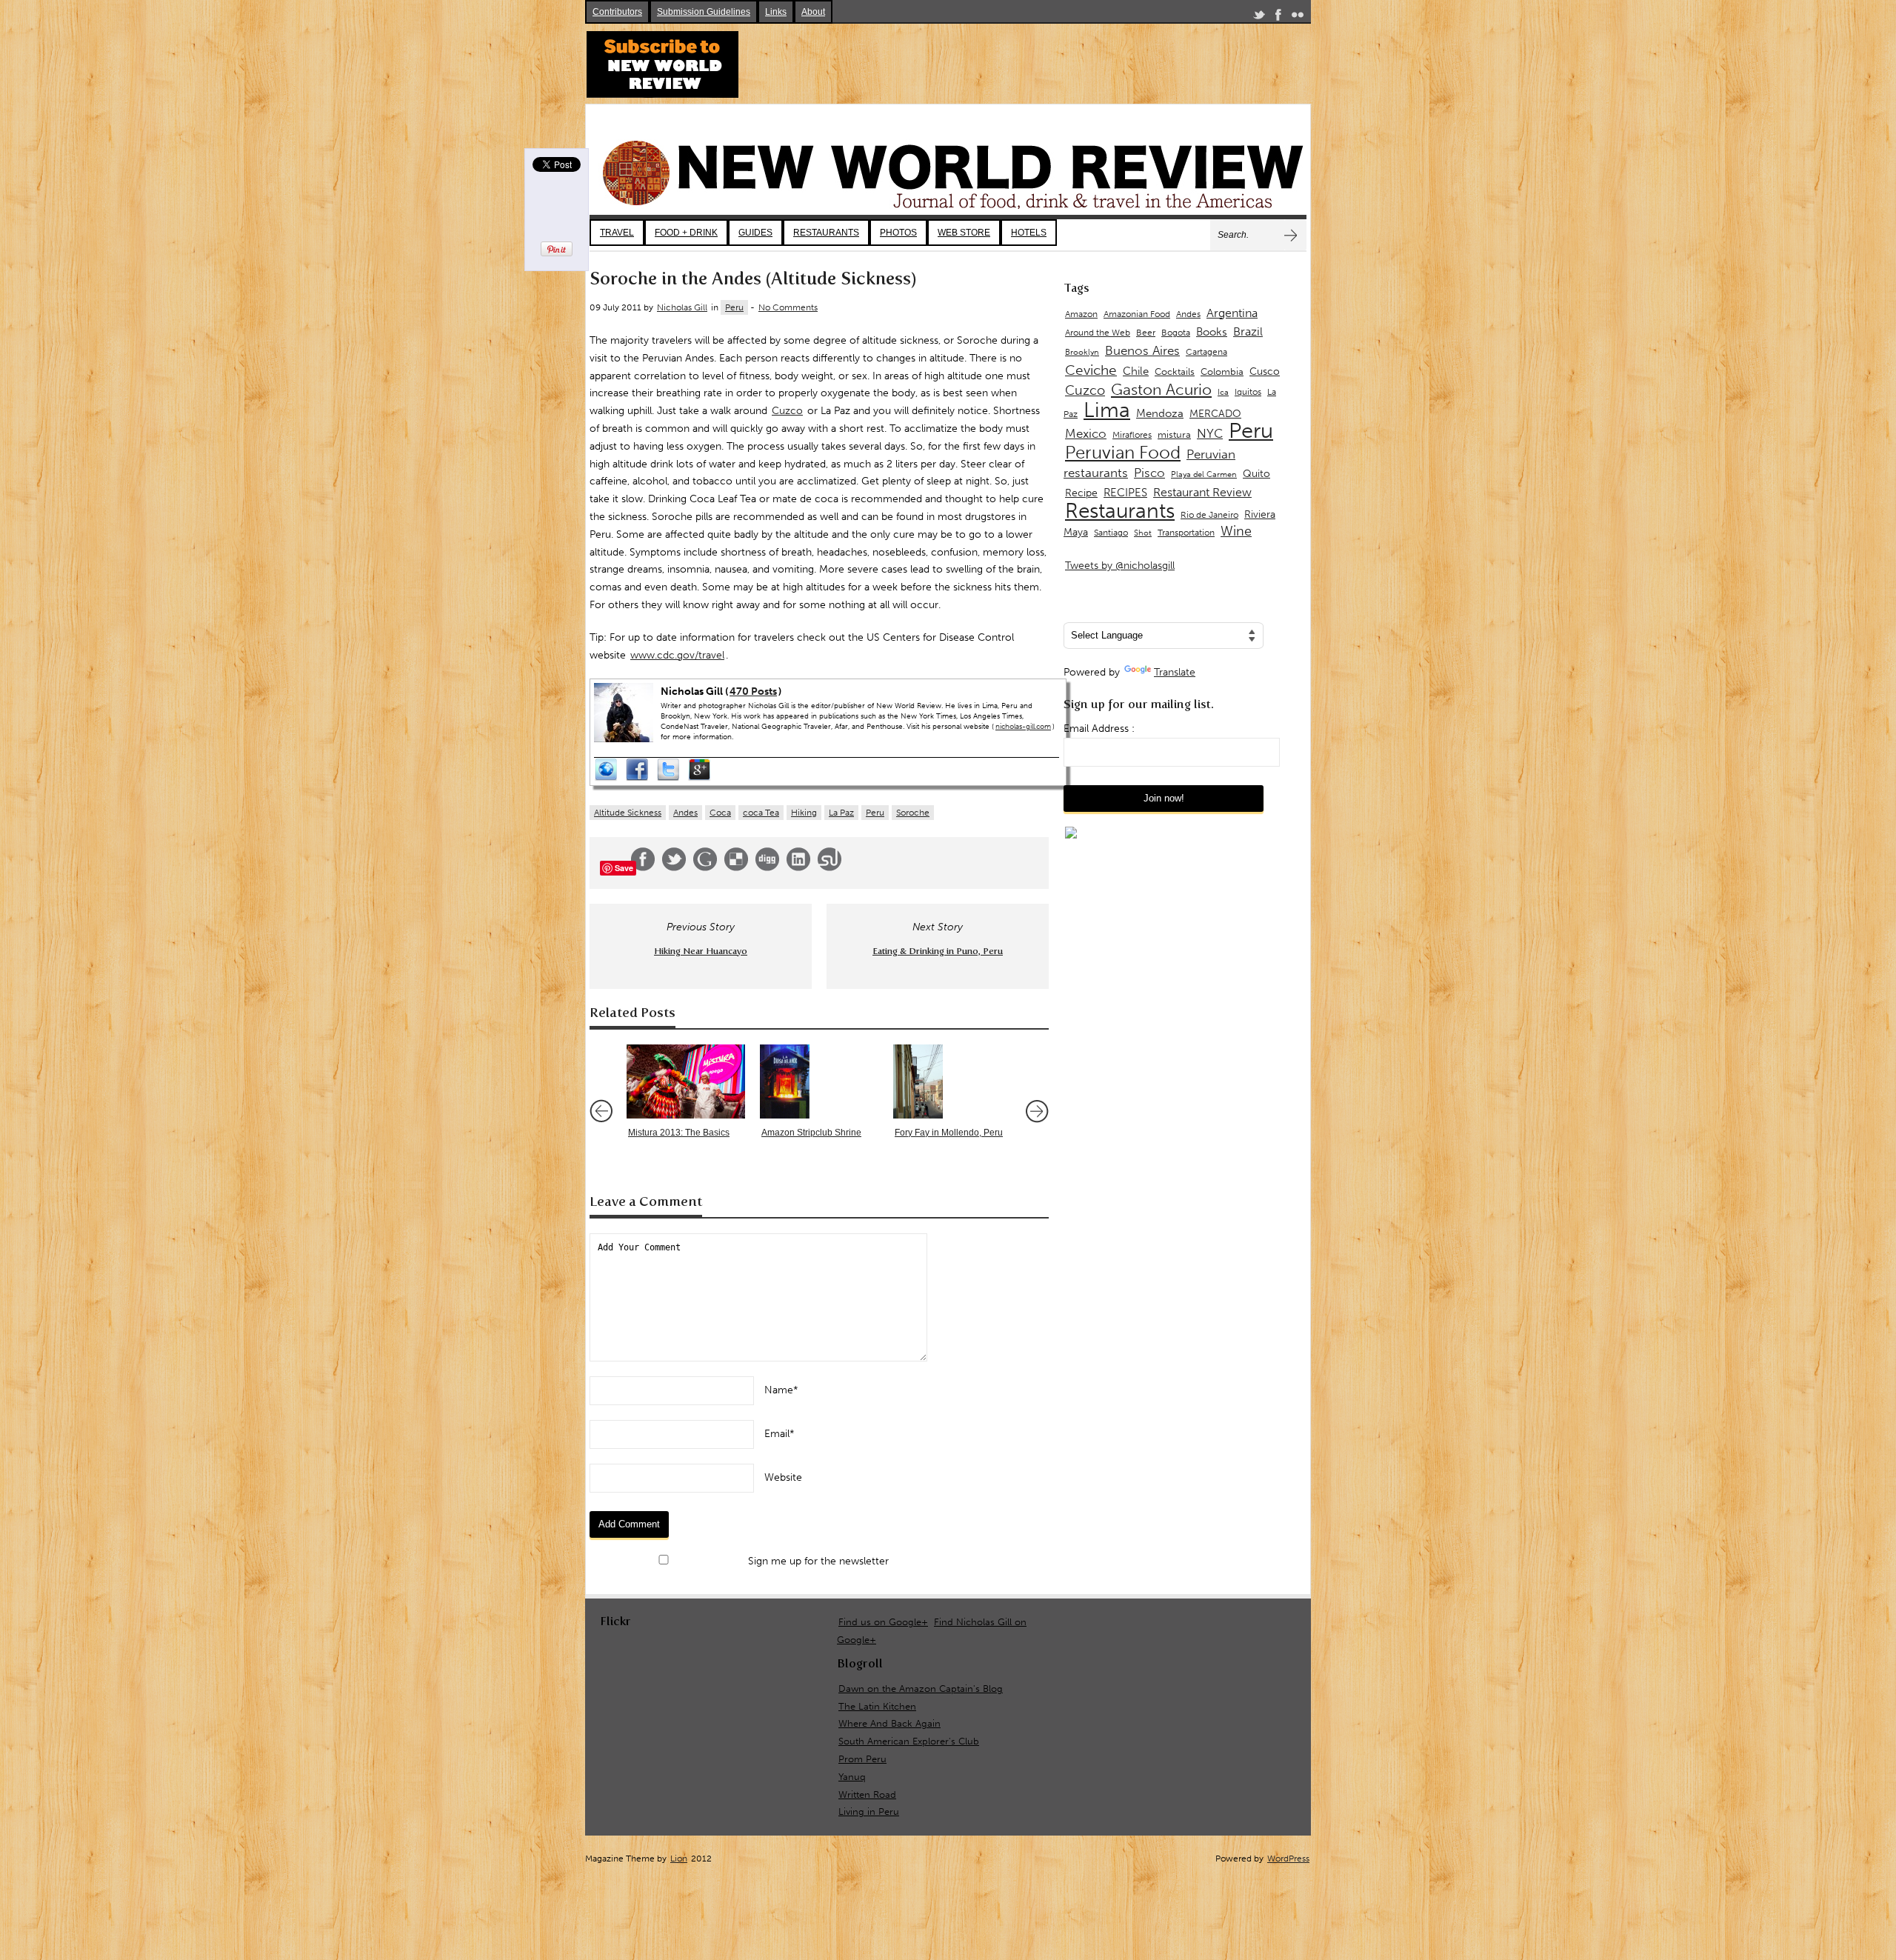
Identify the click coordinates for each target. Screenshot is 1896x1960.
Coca (720, 813)
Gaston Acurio (1161, 389)
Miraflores (1132, 435)
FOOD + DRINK (686, 233)
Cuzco (787, 411)
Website (783, 1477)
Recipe (1081, 493)
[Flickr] (1298, 17)
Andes (685, 813)
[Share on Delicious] (736, 868)
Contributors (617, 12)
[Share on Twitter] (674, 868)
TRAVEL (617, 233)
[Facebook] (1278, 17)
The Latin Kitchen (877, 1706)
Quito (1256, 474)
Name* (781, 1390)
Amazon (1081, 314)
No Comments (788, 307)
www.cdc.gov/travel (677, 655)
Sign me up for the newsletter (817, 1561)
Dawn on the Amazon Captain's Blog (921, 1689)
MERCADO (1215, 414)
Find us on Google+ (883, 1622)
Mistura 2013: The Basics (679, 1133)
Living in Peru (869, 1811)
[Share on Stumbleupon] (829, 868)
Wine (1236, 531)
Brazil (1248, 331)
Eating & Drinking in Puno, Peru (938, 951)
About (813, 12)
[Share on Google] (705, 868)
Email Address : (1099, 729)
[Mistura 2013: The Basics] (686, 1081)
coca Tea (761, 813)
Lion (679, 1859)
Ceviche (1091, 370)
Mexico (1086, 433)
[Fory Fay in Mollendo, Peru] (952, 1081)
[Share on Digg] (767, 868)
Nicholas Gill (682, 307)
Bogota (1176, 333)
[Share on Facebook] (643, 868)
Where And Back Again (889, 1723)
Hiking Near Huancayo (701, 951)
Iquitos (1248, 392)
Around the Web (1098, 333)
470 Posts (753, 691)
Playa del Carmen (1204, 474)
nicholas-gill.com (1023, 727)
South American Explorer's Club (909, 1741)
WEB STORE (964, 233)
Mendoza (1160, 413)
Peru (734, 307)
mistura (1174, 434)
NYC (1210, 433)
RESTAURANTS (826, 233)
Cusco (1265, 371)
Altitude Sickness (628, 813)
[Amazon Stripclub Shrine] (819, 1081)
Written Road (867, 1794)
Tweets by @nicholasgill (1120, 566)
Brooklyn (1082, 352)
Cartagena (1206, 351)
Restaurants (1120, 511)
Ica (1223, 392)
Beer (1146, 333)
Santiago (1111, 533)
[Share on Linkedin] (798, 868)
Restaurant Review (1202, 492)
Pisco (1149, 473)
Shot (1143, 533)
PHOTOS (898, 233)
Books (1212, 332)
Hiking (804, 813)
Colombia (1222, 371)
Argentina (1232, 313)
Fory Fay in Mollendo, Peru (949, 1133)
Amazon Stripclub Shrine (811, 1133)
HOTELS (1029, 233)
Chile (1136, 371)
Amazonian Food (1137, 314)
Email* (780, 1434)
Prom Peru (862, 1759)
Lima (1107, 410)
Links (776, 12)
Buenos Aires (1142, 350)
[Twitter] (1259, 17)
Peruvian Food (1123, 453)
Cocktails (1175, 371)
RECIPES (1125, 493)
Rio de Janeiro (1209, 514)
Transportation (1186, 532)
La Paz (841, 813)
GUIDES (755, 233)
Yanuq (852, 1777)
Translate (1175, 672)
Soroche (913, 813)
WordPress (1288, 1859)
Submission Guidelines (704, 12)
